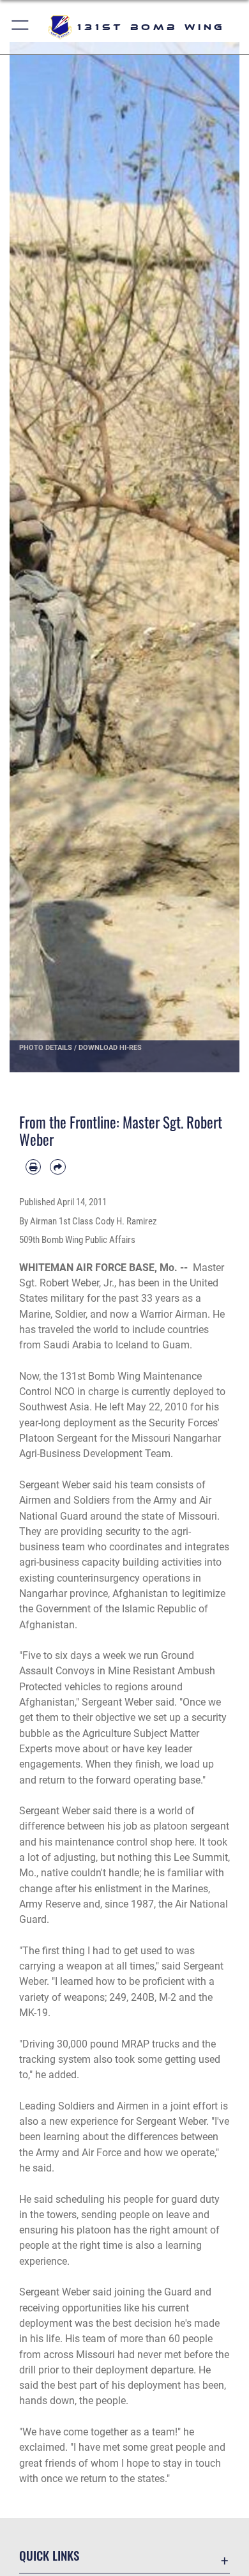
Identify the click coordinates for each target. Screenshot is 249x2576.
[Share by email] (57, 1167)
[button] (21, 27)
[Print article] (33, 1167)
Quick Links (49, 2555)
